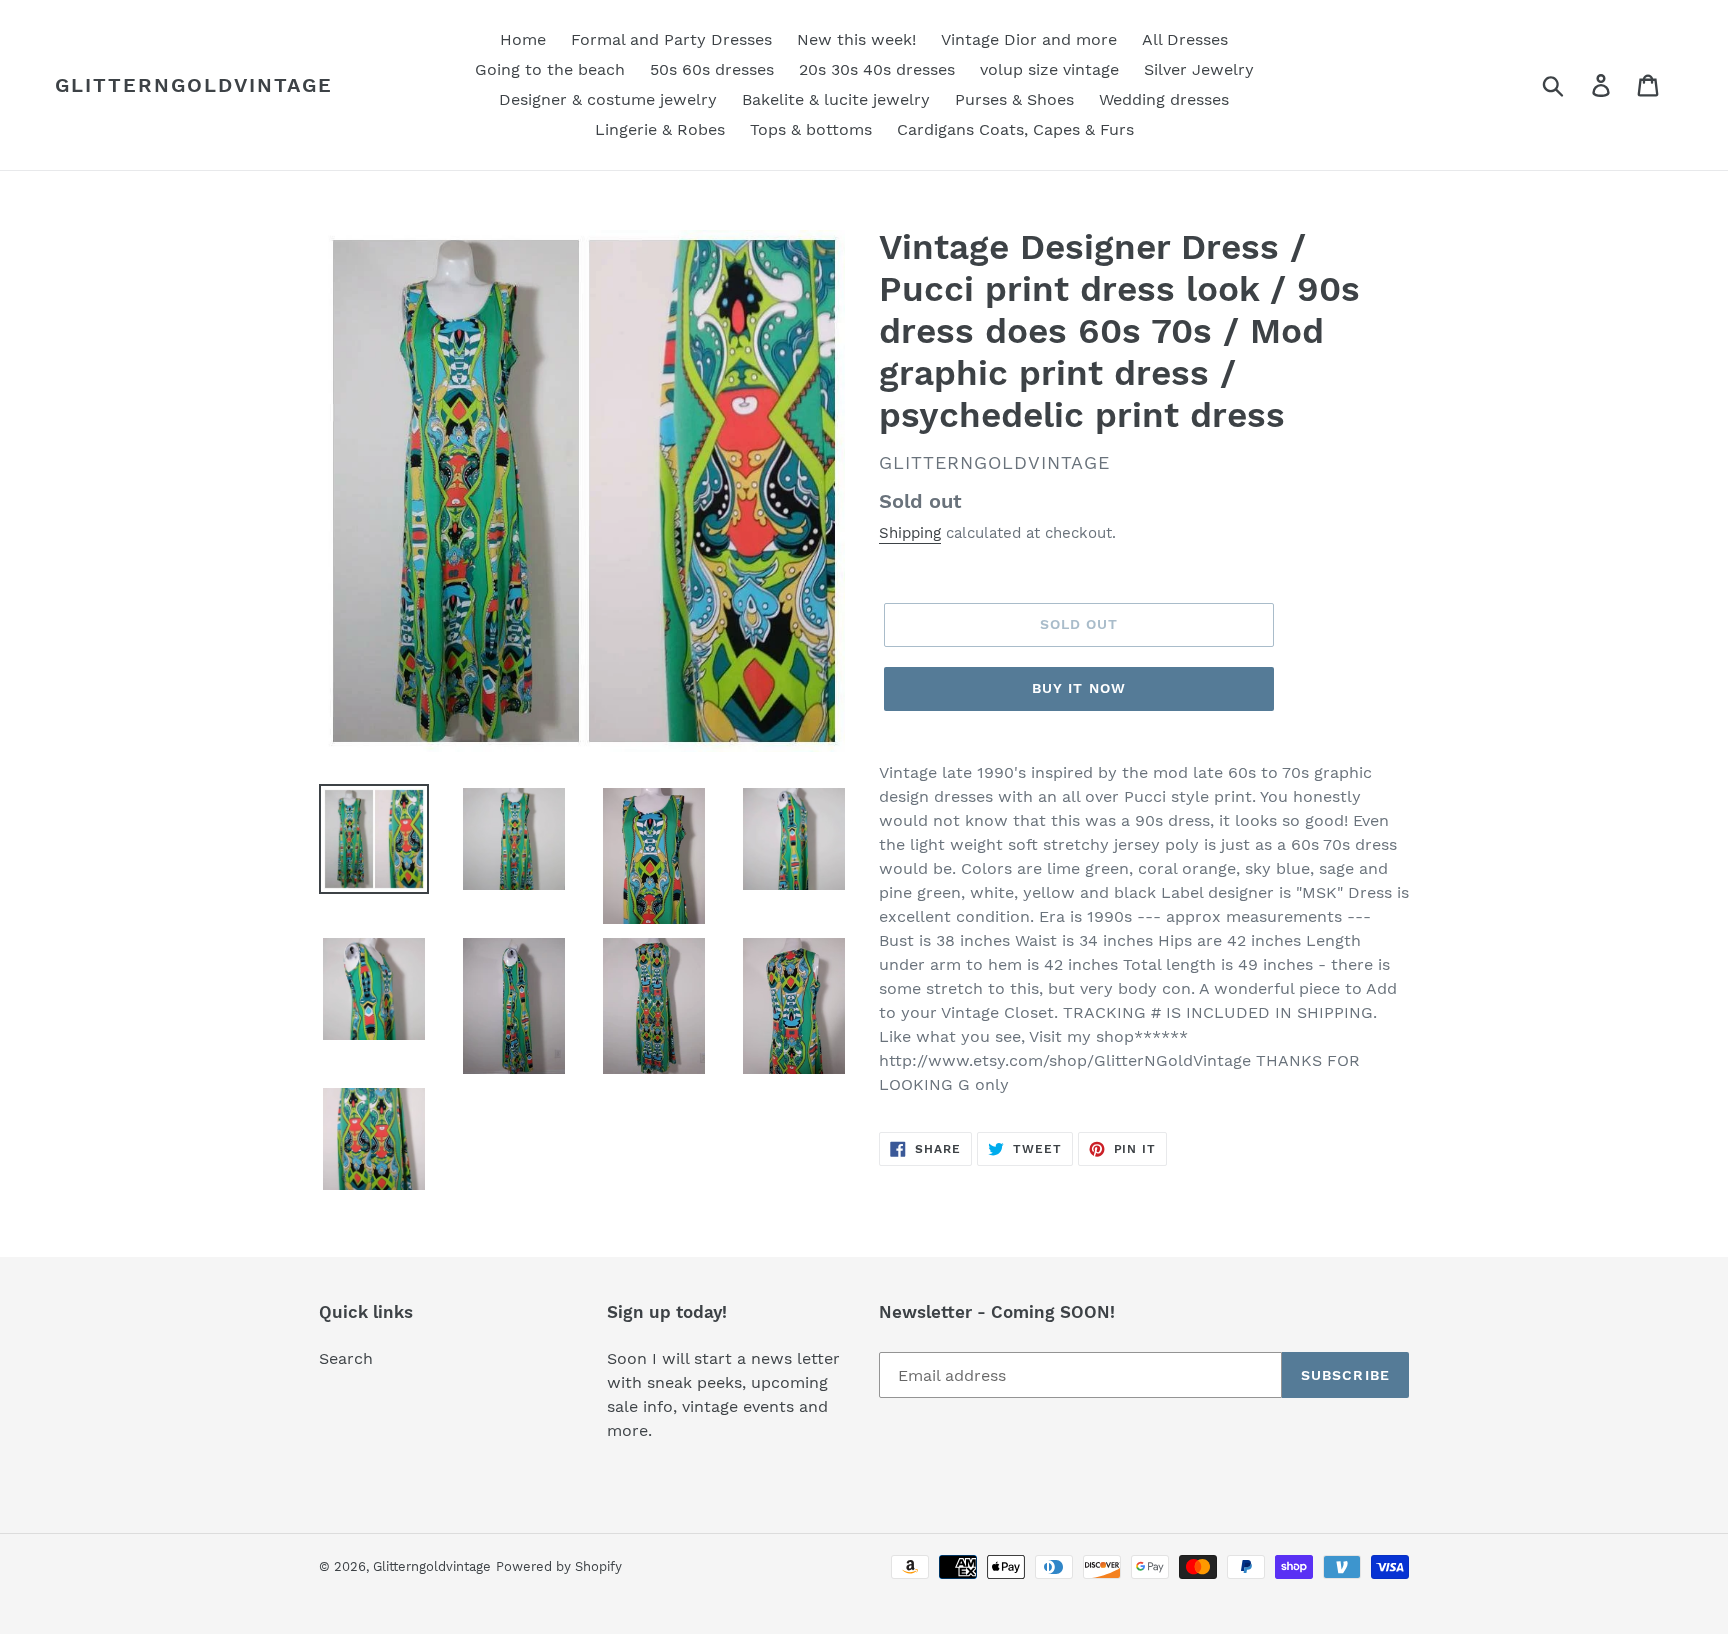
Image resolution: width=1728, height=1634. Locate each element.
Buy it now (1079, 688)
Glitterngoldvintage (194, 85)
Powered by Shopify (559, 1566)
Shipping (910, 533)
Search (346, 1358)
